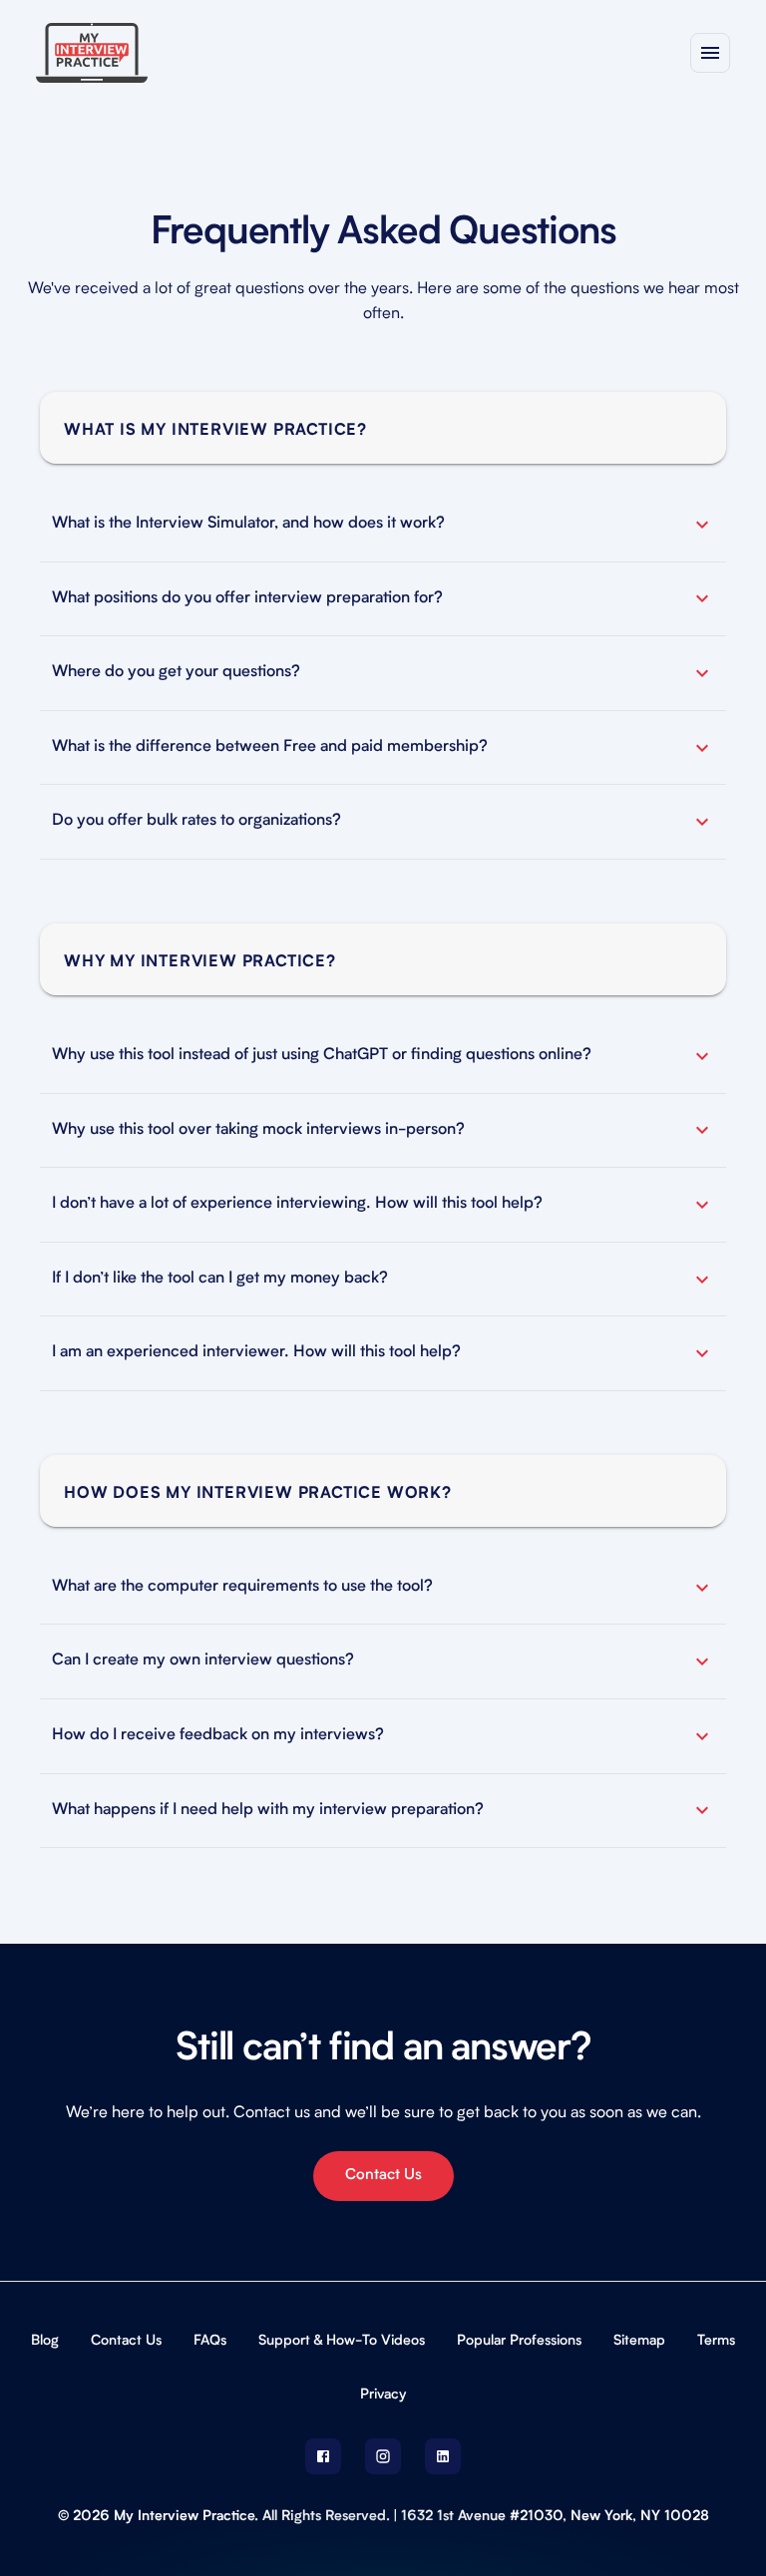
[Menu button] (710, 53)
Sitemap (639, 2341)
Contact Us (383, 2176)
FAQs (210, 2341)
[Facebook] (323, 2456)
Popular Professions (519, 2341)
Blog (45, 2341)
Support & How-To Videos (342, 2341)
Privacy (383, 2394)
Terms (716, 2341)
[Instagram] (383, 2456)
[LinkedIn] (443, 2456)
